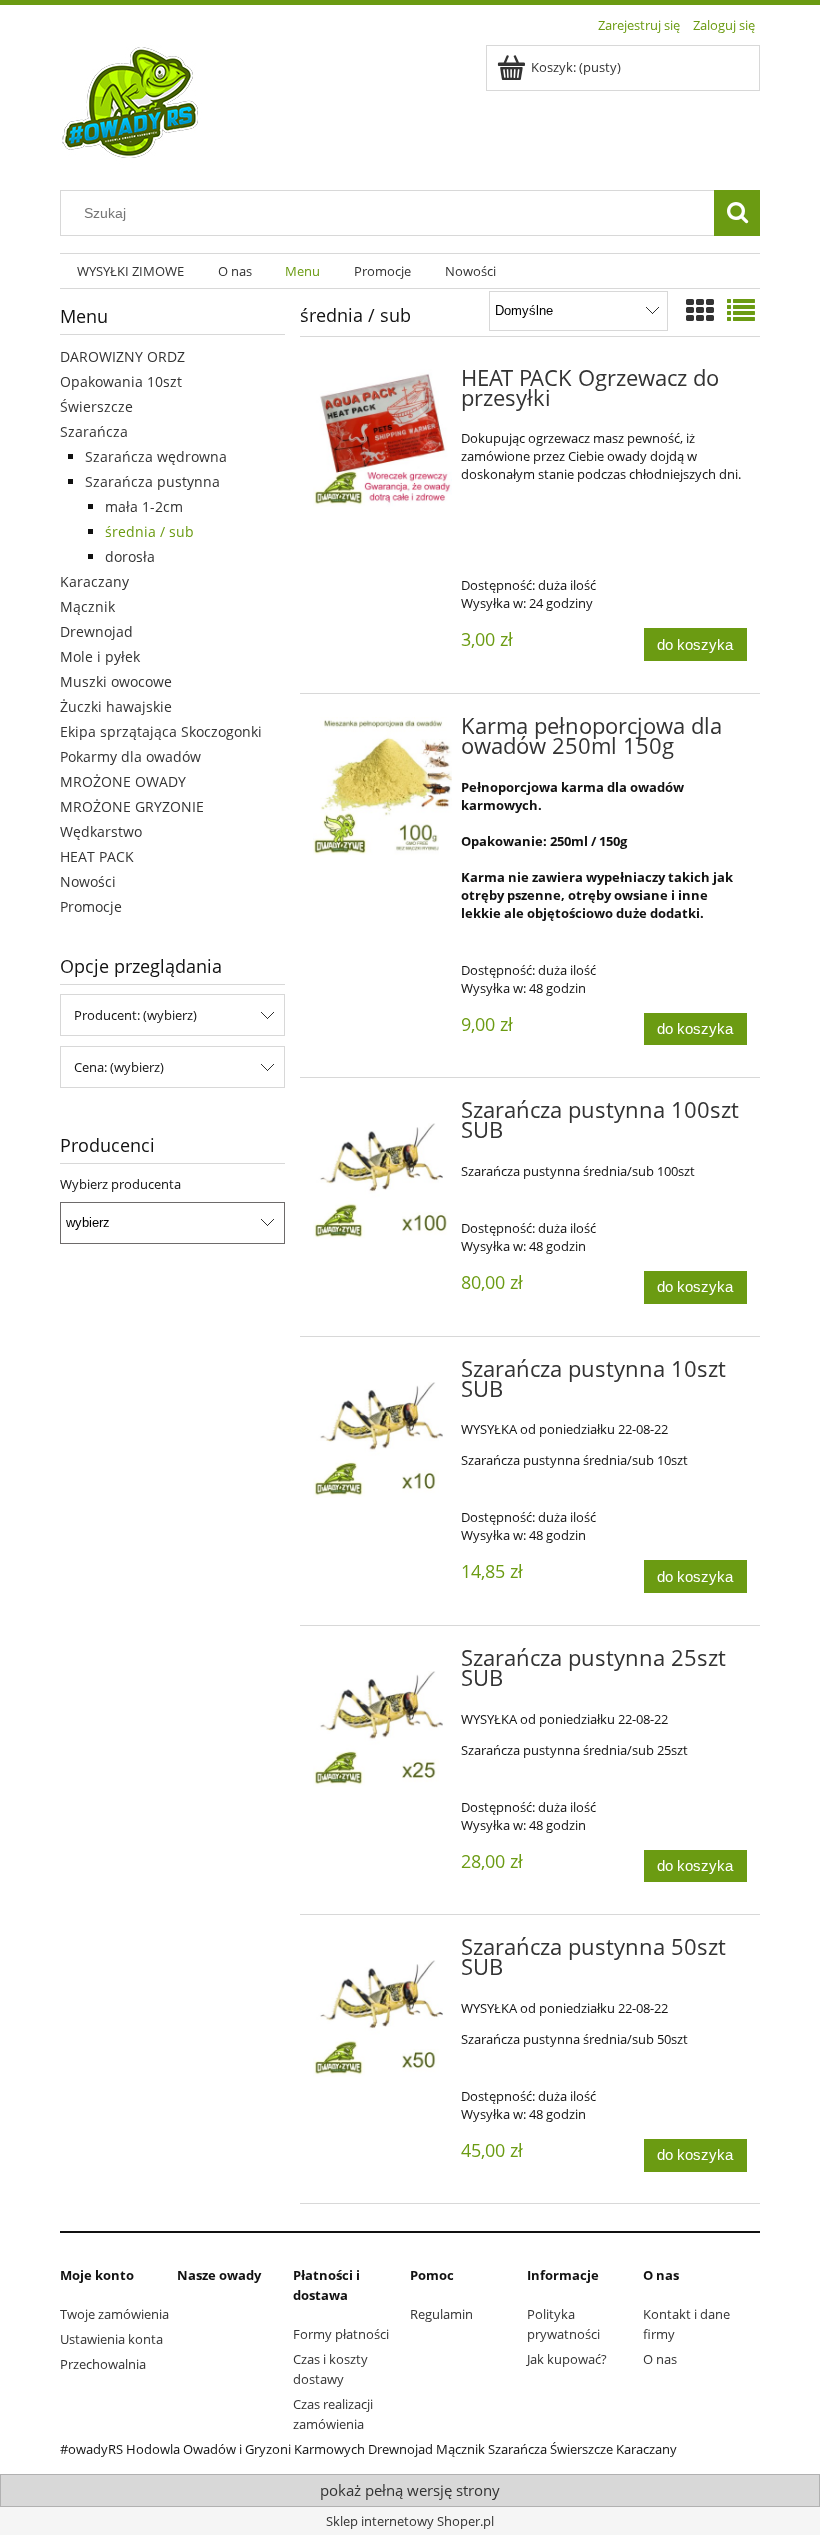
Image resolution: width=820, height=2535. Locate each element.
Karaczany (94, 581)
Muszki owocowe (116, 681)
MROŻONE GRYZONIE (132, 806)
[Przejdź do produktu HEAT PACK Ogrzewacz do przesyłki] (382, 438)
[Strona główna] (131, 103)
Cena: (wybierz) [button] (119, 1067)
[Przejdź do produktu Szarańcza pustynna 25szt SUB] (382, 1718)
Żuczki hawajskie (116, 706)
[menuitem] (130, 271)
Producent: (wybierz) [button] (135, 1015)
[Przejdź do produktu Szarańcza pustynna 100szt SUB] (382, 1170)
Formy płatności (341, 2334)
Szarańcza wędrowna (156, 456)
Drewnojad (96, 631)
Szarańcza (94, 431)
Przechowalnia (103, 2364)
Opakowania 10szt (121, 381)
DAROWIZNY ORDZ (122, 356)
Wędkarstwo (101, 831)
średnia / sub (149, 531)
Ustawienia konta (111, 2339)
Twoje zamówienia (114, 2314)
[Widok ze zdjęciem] (700, 310)
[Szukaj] (737, 213)
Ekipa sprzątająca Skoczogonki (161, 731)
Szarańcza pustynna (152, 481)
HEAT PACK (97, 856)
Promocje (91, 906)
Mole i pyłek (100, 656)
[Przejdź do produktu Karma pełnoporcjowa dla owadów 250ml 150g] (382, 786)
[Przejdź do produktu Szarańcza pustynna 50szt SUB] (382, 2007)
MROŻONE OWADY (123, 781)
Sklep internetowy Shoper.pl (410, 2521)
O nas (660, 2359)
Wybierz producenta (120, 1184)
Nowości (88, 881)
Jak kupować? (567, 2359)
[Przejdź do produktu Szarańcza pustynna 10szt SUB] (382, 1429)
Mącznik (87, 606)
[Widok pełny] (741, 310)
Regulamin (441, 2314)
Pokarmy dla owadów (130, 756)
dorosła (130, 556)
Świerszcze (96, 406)
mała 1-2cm (144, 506)
